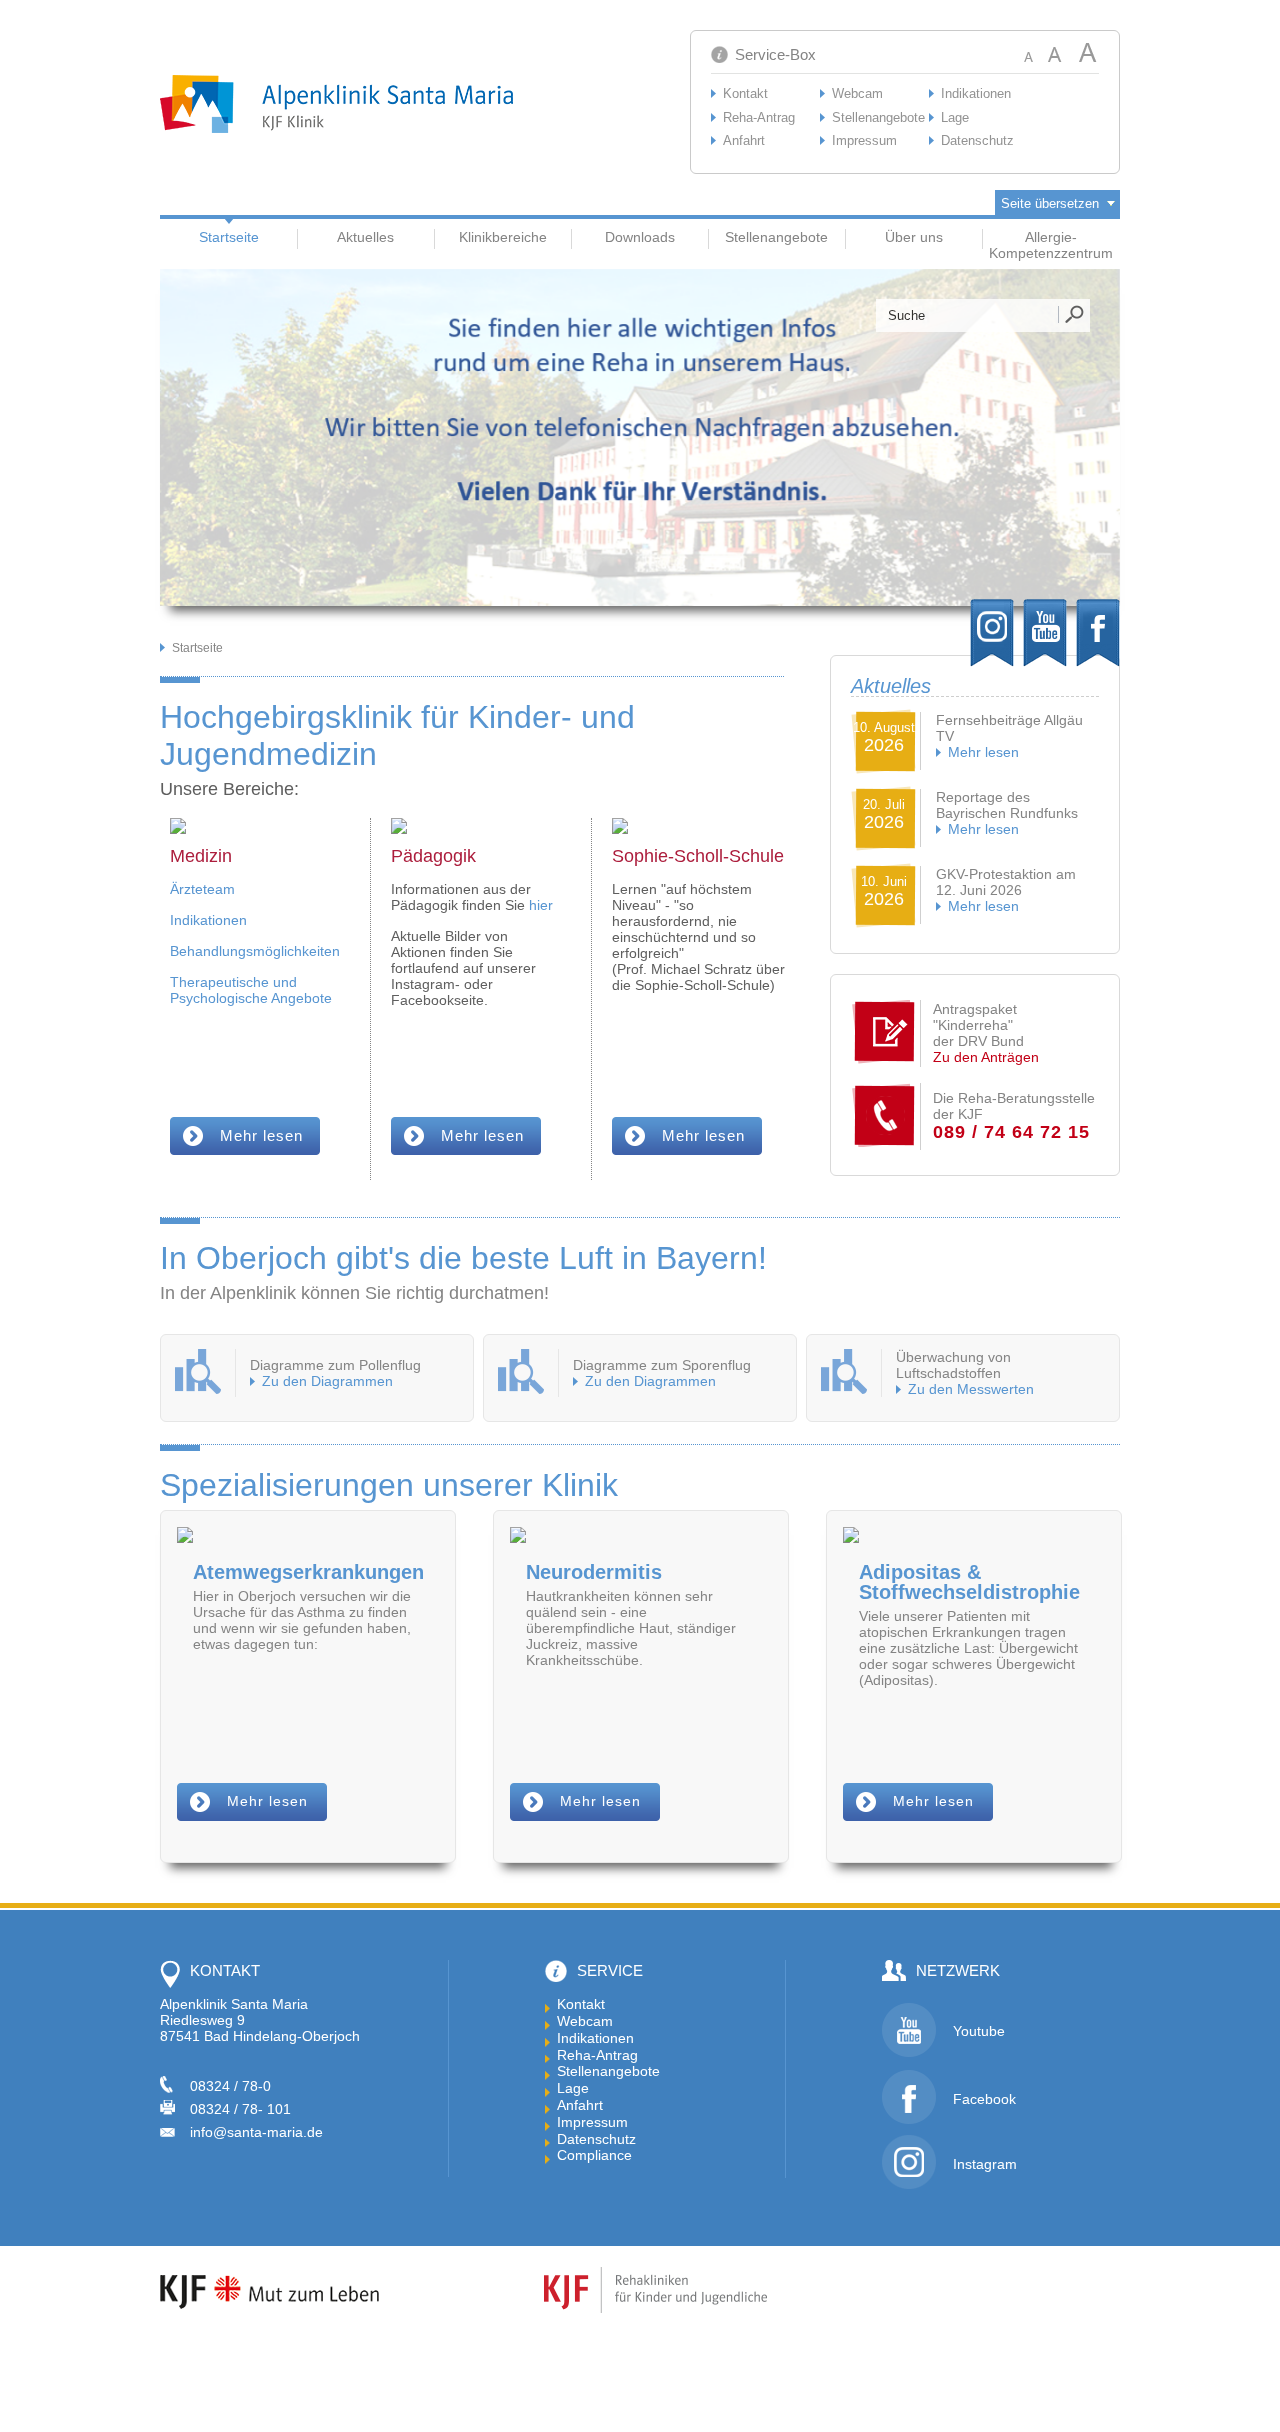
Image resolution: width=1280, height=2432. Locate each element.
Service (610, 1970)
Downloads (640, 237)
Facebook (984, 2099)
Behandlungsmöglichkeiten (255, 951)
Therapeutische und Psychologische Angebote (251, 990)
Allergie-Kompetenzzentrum (1051, 245)
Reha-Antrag (759, 117)
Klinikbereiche (503, 237)
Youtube (979, 2031)
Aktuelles (365, 237)
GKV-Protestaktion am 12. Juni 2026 (1006, 882)
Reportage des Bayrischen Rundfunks (1007, 805)
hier (541, 905)
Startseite (229, 237)
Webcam (857, 93)
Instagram (985, 2164)
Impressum (864, 140)
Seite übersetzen (1050, 203)
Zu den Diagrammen (327, 1381)
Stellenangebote (878, 117)
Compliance (594, 2155)
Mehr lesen (983, 752)
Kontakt (745, 93)
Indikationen (976, 93)
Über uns (914, 237)
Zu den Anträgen (986, 1057)
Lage (955, 117)
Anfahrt (744, 140)
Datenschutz (977, 140)
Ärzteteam (202, 889)
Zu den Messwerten (971, 1389)
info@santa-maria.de (256, 2132)
